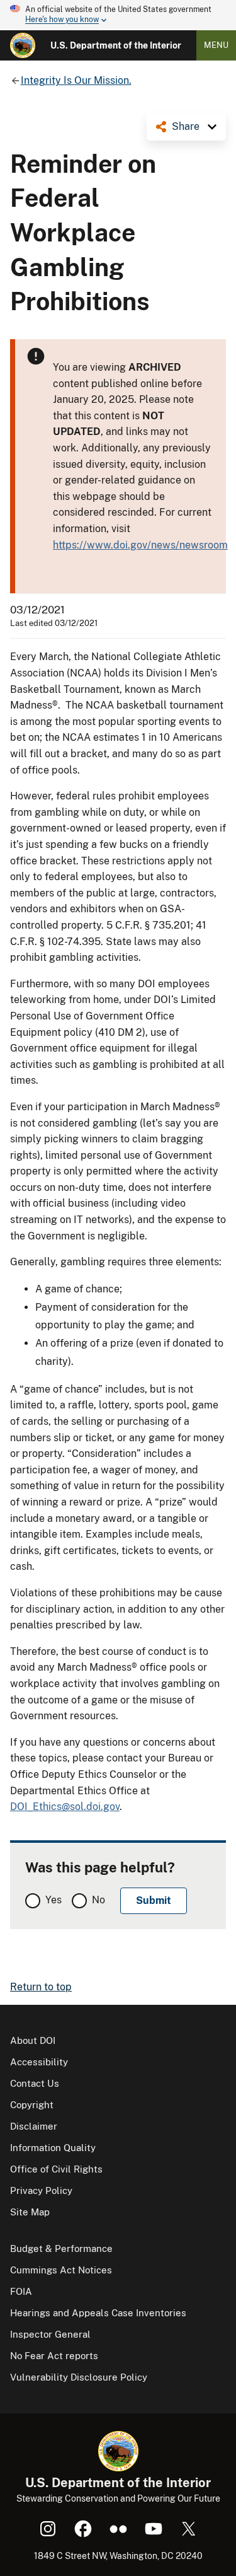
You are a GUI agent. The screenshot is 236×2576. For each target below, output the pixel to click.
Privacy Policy (41, 2190)
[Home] (23, 45)
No (98, 1900)
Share (186, 126)
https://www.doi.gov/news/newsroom (140, 545)
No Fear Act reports (54, 2356)
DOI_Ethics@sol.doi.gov (65, 1807)
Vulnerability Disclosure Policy (79, 2377)
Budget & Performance (61, 2248)
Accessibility (39, 2062)
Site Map (30, 2212)
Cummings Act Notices (61, 2270)
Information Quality (53, 2148)
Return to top (41, 1987)
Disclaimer (34, 2126)
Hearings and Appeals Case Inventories (98, 2313)
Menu (216, 45)
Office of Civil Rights (56, 2169)
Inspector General (50, 2334)
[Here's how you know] (118, 15)
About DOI (33, 2040)
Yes (53, 1900)
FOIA (21, 2291)
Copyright (32, 2105)
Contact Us (35, 2083)
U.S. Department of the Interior (116, 45)
